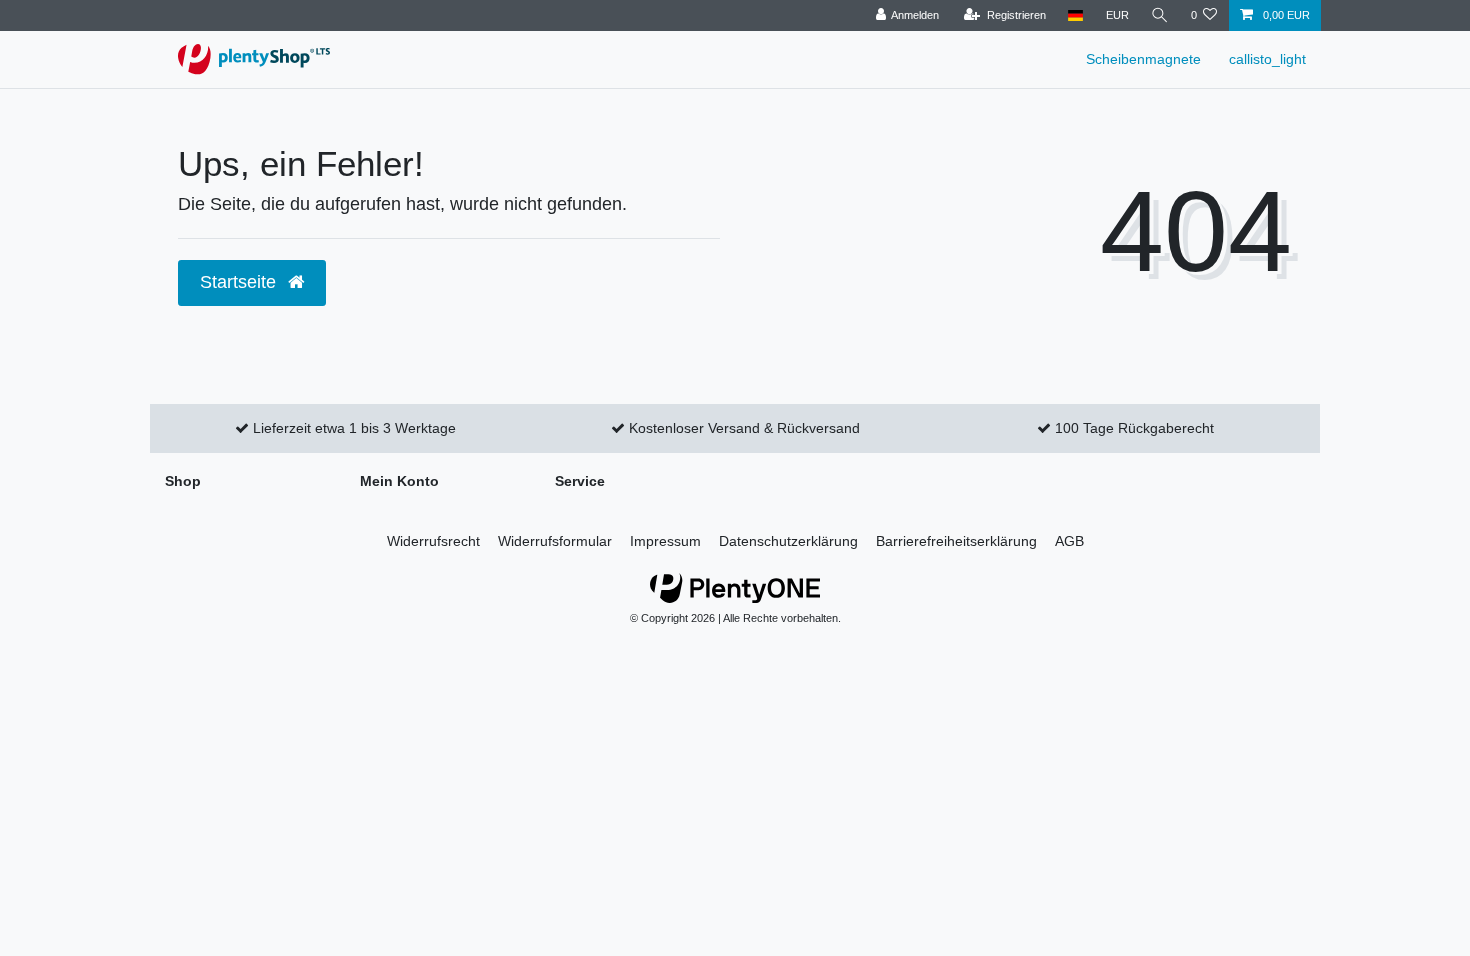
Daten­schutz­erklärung (788, 541)
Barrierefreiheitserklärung (956, 541)
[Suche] (1160, 15)
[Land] (1075, 15)
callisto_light (1267, 59)
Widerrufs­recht (433, 541)
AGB (1069, 541)
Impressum (665, 541)
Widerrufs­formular (555, 541)
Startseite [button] (240, 282)
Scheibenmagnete (1143, 59)
